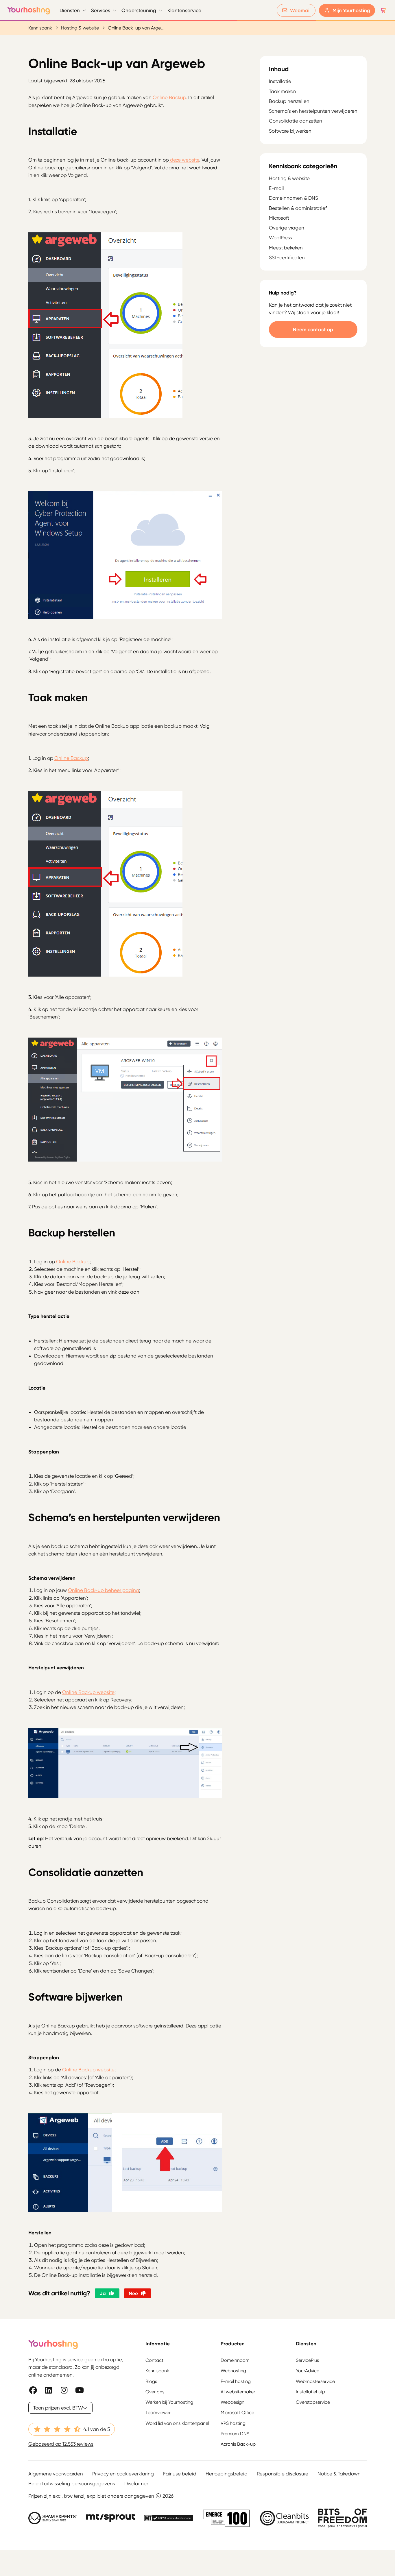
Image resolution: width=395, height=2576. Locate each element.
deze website (184, 160)
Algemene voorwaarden (56, 2474)
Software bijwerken (290, 131)
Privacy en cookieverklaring (123, 2474)
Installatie (280, 82)
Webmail (300, 10)
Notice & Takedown (339, 2474)
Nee (133, 2293)
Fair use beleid (180, 2474)
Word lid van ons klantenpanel (177, 2423)
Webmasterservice (315, 2381)
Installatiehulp (310, 2392)
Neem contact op (313, 329)
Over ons (155, 2392)
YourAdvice (308, 2371)
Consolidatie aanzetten (296, 121)
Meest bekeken (286, 248)
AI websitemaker (238, 2392)
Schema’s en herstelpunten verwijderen (313, 111)
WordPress (280, 238)
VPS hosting (233, 2423)
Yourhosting (29, 10)
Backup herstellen (289, 101)
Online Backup (71, 758)
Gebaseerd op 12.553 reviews (61, 2444)
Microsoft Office (237, 2413)
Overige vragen (287, 228)
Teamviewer (158, 2413)
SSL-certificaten (287, 258)
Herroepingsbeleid (227, 2474)
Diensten (70, 10)
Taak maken (283, 92)
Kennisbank (40, 28)
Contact (154, 2360)
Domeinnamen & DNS (294, 198)
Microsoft (279, 218)
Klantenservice (184, 10)
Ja (103, 2293)
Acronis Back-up (238, 2444)
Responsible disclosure (283, 2474)
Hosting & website (80, 28)
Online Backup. (170, 97)
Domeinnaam (235, 2360)
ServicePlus (307, 2360)
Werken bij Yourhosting (169, 2402)
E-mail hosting (236, 2381)
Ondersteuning (139, 10)
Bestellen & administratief (298, 208)
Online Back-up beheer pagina (104, 1590)
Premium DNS (235, 2434)
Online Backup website (88, 1692)
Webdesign (232, 2402)
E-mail (276, 188)
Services (101, 10)
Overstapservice (313, 2402)
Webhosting (233, 2371)
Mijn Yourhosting (351, 10)
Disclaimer (136, 2484)
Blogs (151, 2381)
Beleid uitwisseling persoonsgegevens (72, 2484)
